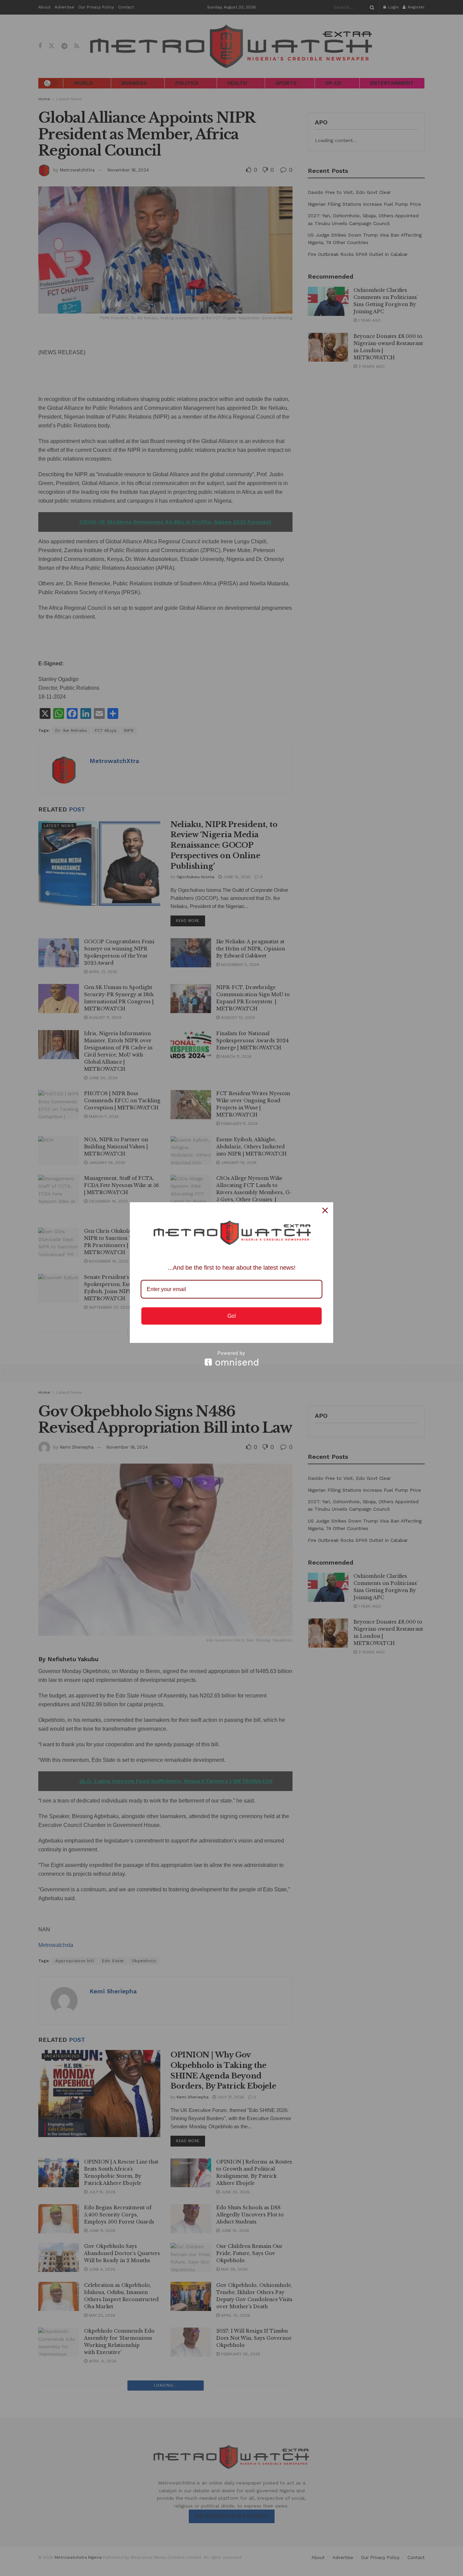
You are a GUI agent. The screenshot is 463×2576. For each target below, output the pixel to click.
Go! (232, 1316)
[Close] (325, 1210)
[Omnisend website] (231, 1358)
